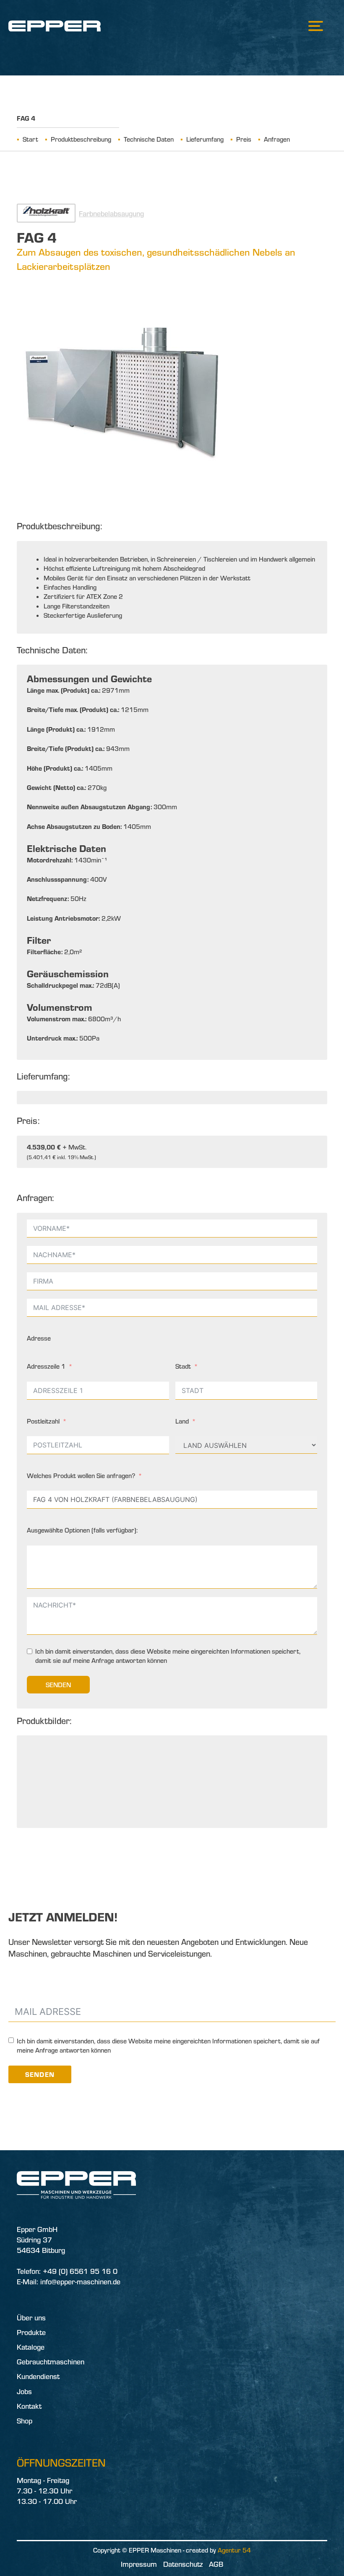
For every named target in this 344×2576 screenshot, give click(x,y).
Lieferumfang (205, 139)
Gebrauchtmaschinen (51, 2362)
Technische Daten (149, 139)
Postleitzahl (43, 1421)
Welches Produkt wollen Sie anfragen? (81, 1476)
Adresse (39, 1338)
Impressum (139, 2564)
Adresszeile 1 (46, 1366)
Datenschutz (183, 2564)
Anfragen (277, 139)
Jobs (24, 2391)
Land (182, 1421)
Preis (244, 139)
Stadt (183, 1366)
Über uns (31, 2318)
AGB (216, 2564)
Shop (25, 2421)
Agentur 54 (234, 2550)
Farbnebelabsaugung (111, 214)
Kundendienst (38, 2376)
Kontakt (29, 2406)
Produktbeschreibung (81, 139)
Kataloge (31, 2347)
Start (30, 139)
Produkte (31, 2332)
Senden (58, 1685)
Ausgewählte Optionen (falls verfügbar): (82, 1530)
